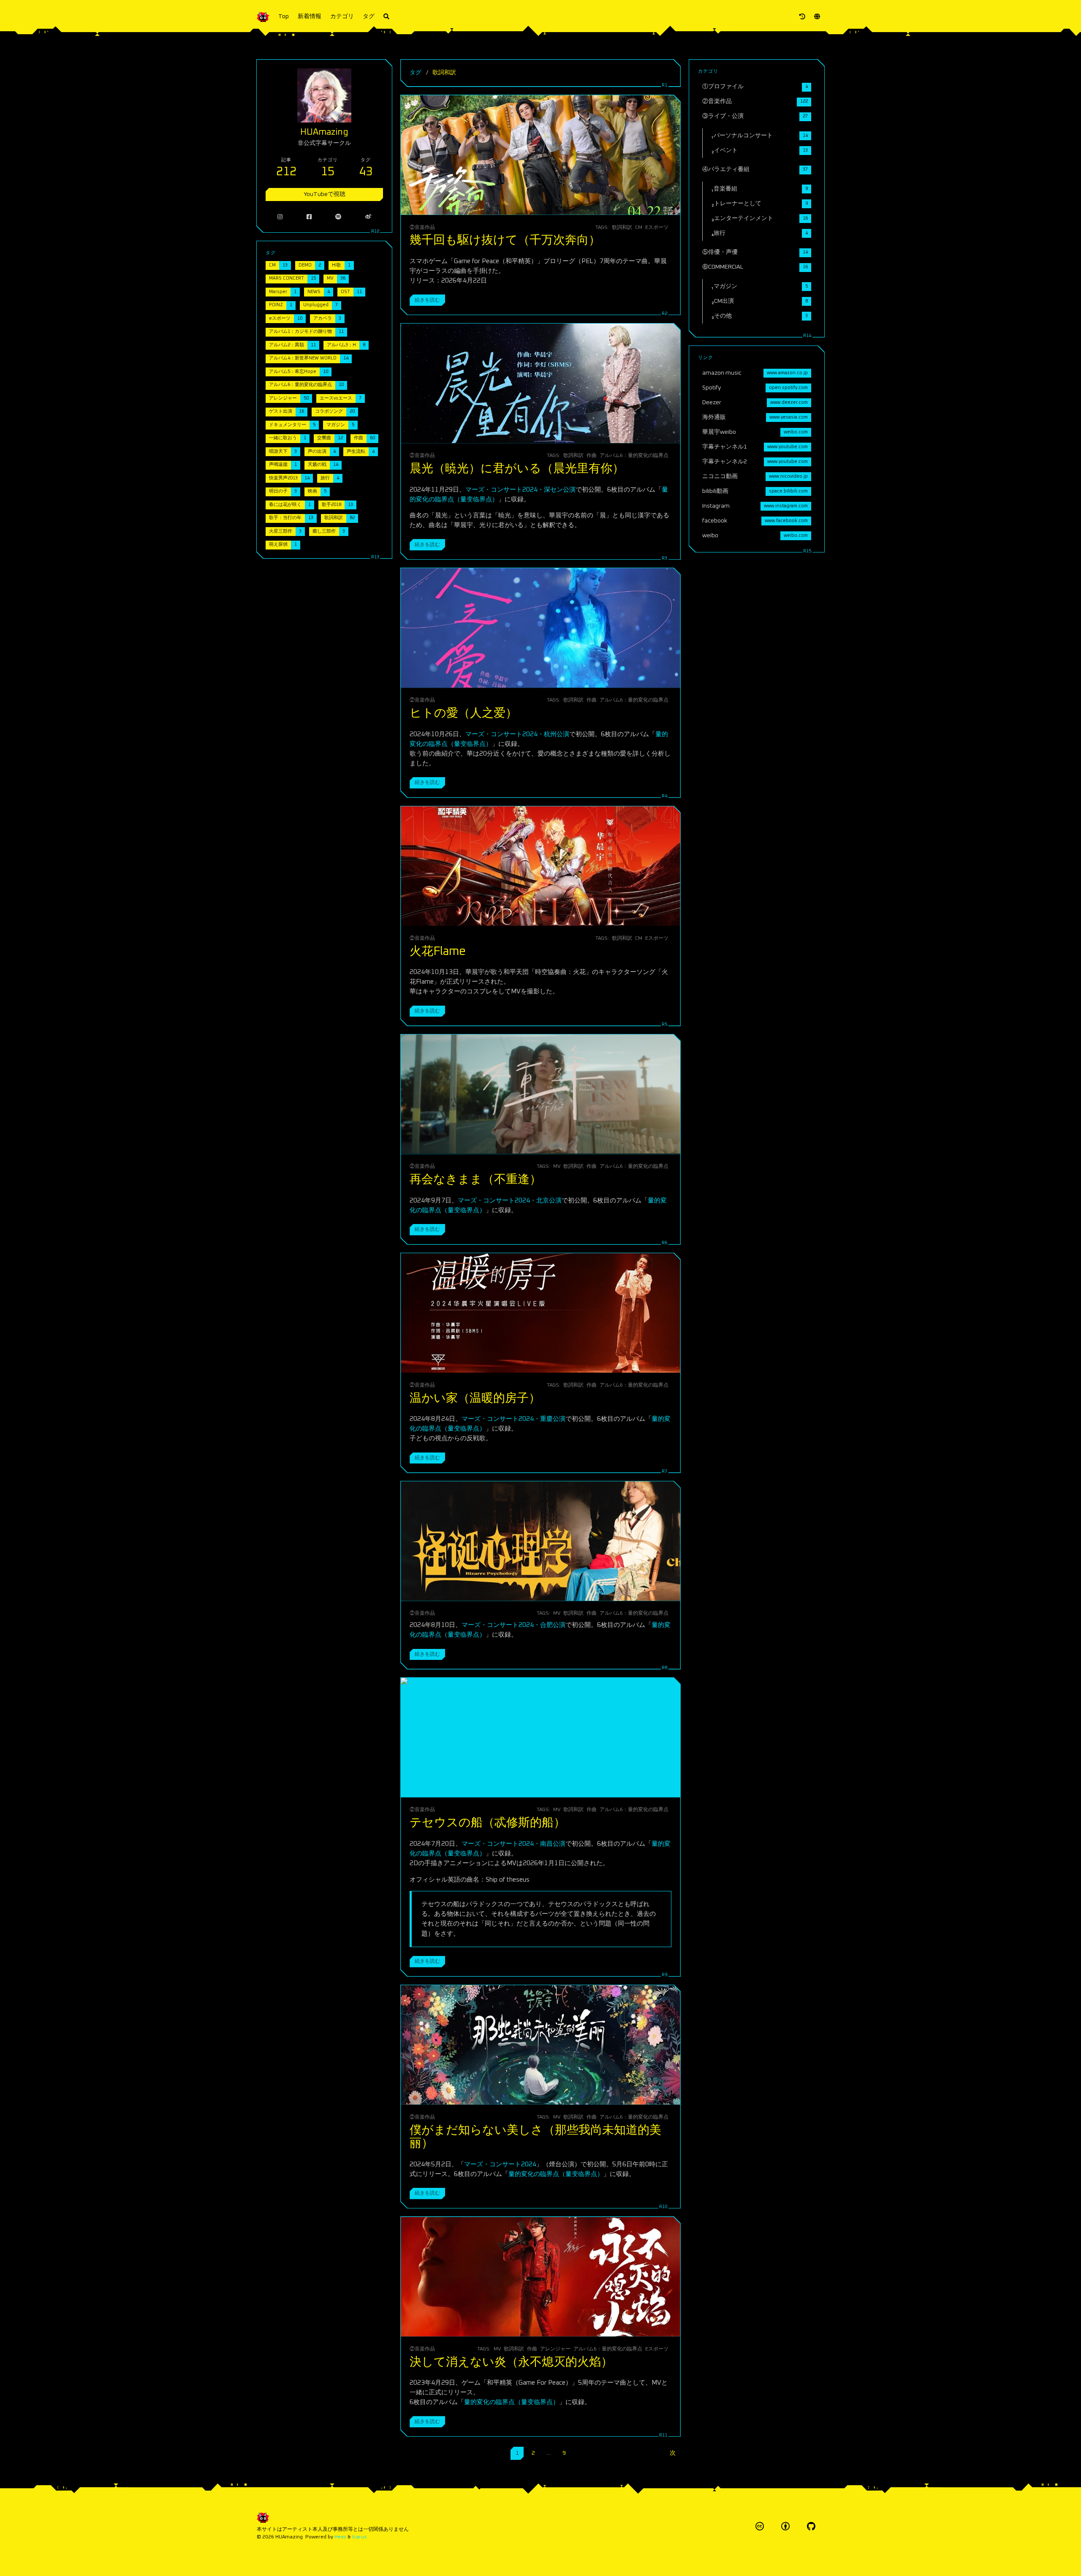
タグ (369, 16)
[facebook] (309, 217)
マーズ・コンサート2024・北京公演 (510, 1201)
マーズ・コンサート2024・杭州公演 (517, 734)
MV (557, 1166)
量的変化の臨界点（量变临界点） (556, 2174)
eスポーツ (657, 227)
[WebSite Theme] (811, 2526)
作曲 (592, 456)
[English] (817, 17)
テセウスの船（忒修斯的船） (488, 1823)
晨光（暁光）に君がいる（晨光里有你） (517, 469)
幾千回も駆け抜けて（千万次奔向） (505, 240)
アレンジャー (555, 2349)
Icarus (360, 2537)
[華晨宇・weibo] (368, 217)
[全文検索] (386, 17)
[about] (802, 17)
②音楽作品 (422, 227)
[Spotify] (338, 217)
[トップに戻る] (703, 2559)
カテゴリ (342, 16)
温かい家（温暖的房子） (475, 1398)
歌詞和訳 (622, 227)
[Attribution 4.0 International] (785, 2526)
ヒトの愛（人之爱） (463, 713)
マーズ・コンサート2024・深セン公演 (520, 490)
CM (639, 227)
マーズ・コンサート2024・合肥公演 (513, 1625)
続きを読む (427, 300)
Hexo (340, 2537)
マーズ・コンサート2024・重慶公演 (513, 1419)
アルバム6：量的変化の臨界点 (634, 456)
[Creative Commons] (760, 2526)
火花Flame (438, 952)
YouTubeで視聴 (325, 194)
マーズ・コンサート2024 (500, 2164)
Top (284, 16)
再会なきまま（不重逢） (475, 1180)
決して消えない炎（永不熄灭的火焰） (511, 2362)
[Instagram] (280, 217)
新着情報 (310, 16)
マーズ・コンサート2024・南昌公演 (513, 1844)
